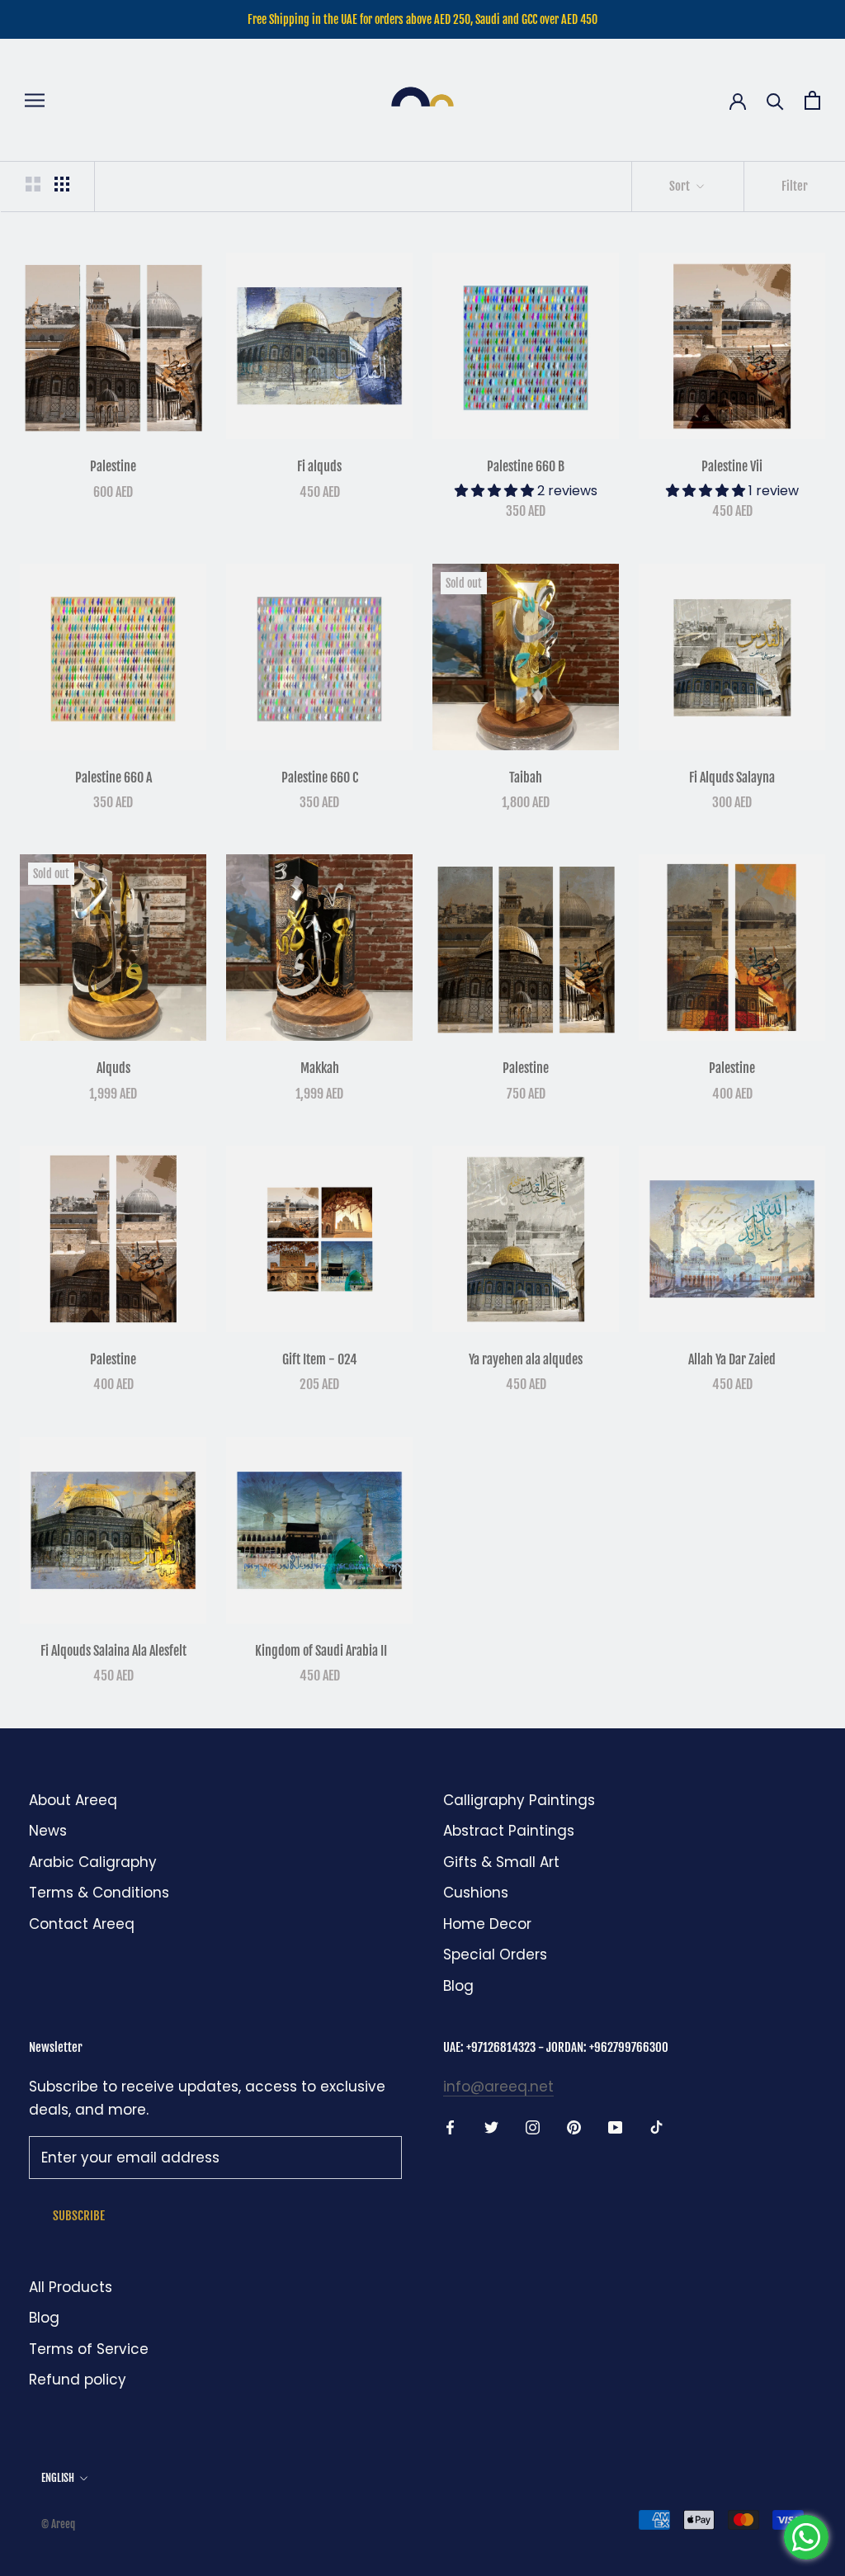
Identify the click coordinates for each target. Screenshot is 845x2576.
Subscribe (79, 2216)
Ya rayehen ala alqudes (526, 1359)
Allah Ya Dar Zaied (732, 1359)
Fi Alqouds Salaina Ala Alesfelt (113, 1651)
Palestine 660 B (526, 466)
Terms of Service (89, 2349)
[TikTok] (656, 2126)
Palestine (113, 466)
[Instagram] (533, 2126)
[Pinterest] (574, 2126)
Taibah (526, 778)
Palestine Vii (732, 466)
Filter (795, 186)
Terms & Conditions (99, 1893)
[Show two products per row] (33, 184)
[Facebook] (450, 2126)
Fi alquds (319, 466)
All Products (71, 2287)
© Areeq (58, 2524)
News (48, 1831)
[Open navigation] (35, 100)
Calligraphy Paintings (519, 1800)
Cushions (476, 1893)
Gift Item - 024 (320, 1359)
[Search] (775, 100)
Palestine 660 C (320, 778)
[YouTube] (615, 2126)
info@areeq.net (498, 2087)
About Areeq (73, 1800)
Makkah (320, 1068)
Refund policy (78, 2380)
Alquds (113, 1068)
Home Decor (487, 1924)
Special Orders (495, 1954)
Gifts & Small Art (501, 1862)
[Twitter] (491, 2126)
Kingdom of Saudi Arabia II (320, 1651)
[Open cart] (812, 100)
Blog (458, 1986)
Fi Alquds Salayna (732, 778)
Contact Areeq (82, 1924)
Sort (681, 186)
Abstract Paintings (509, 1831)
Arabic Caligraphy (93, 1862)
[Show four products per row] (62, 184)
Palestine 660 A (113, 778)
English (58, 2478)
